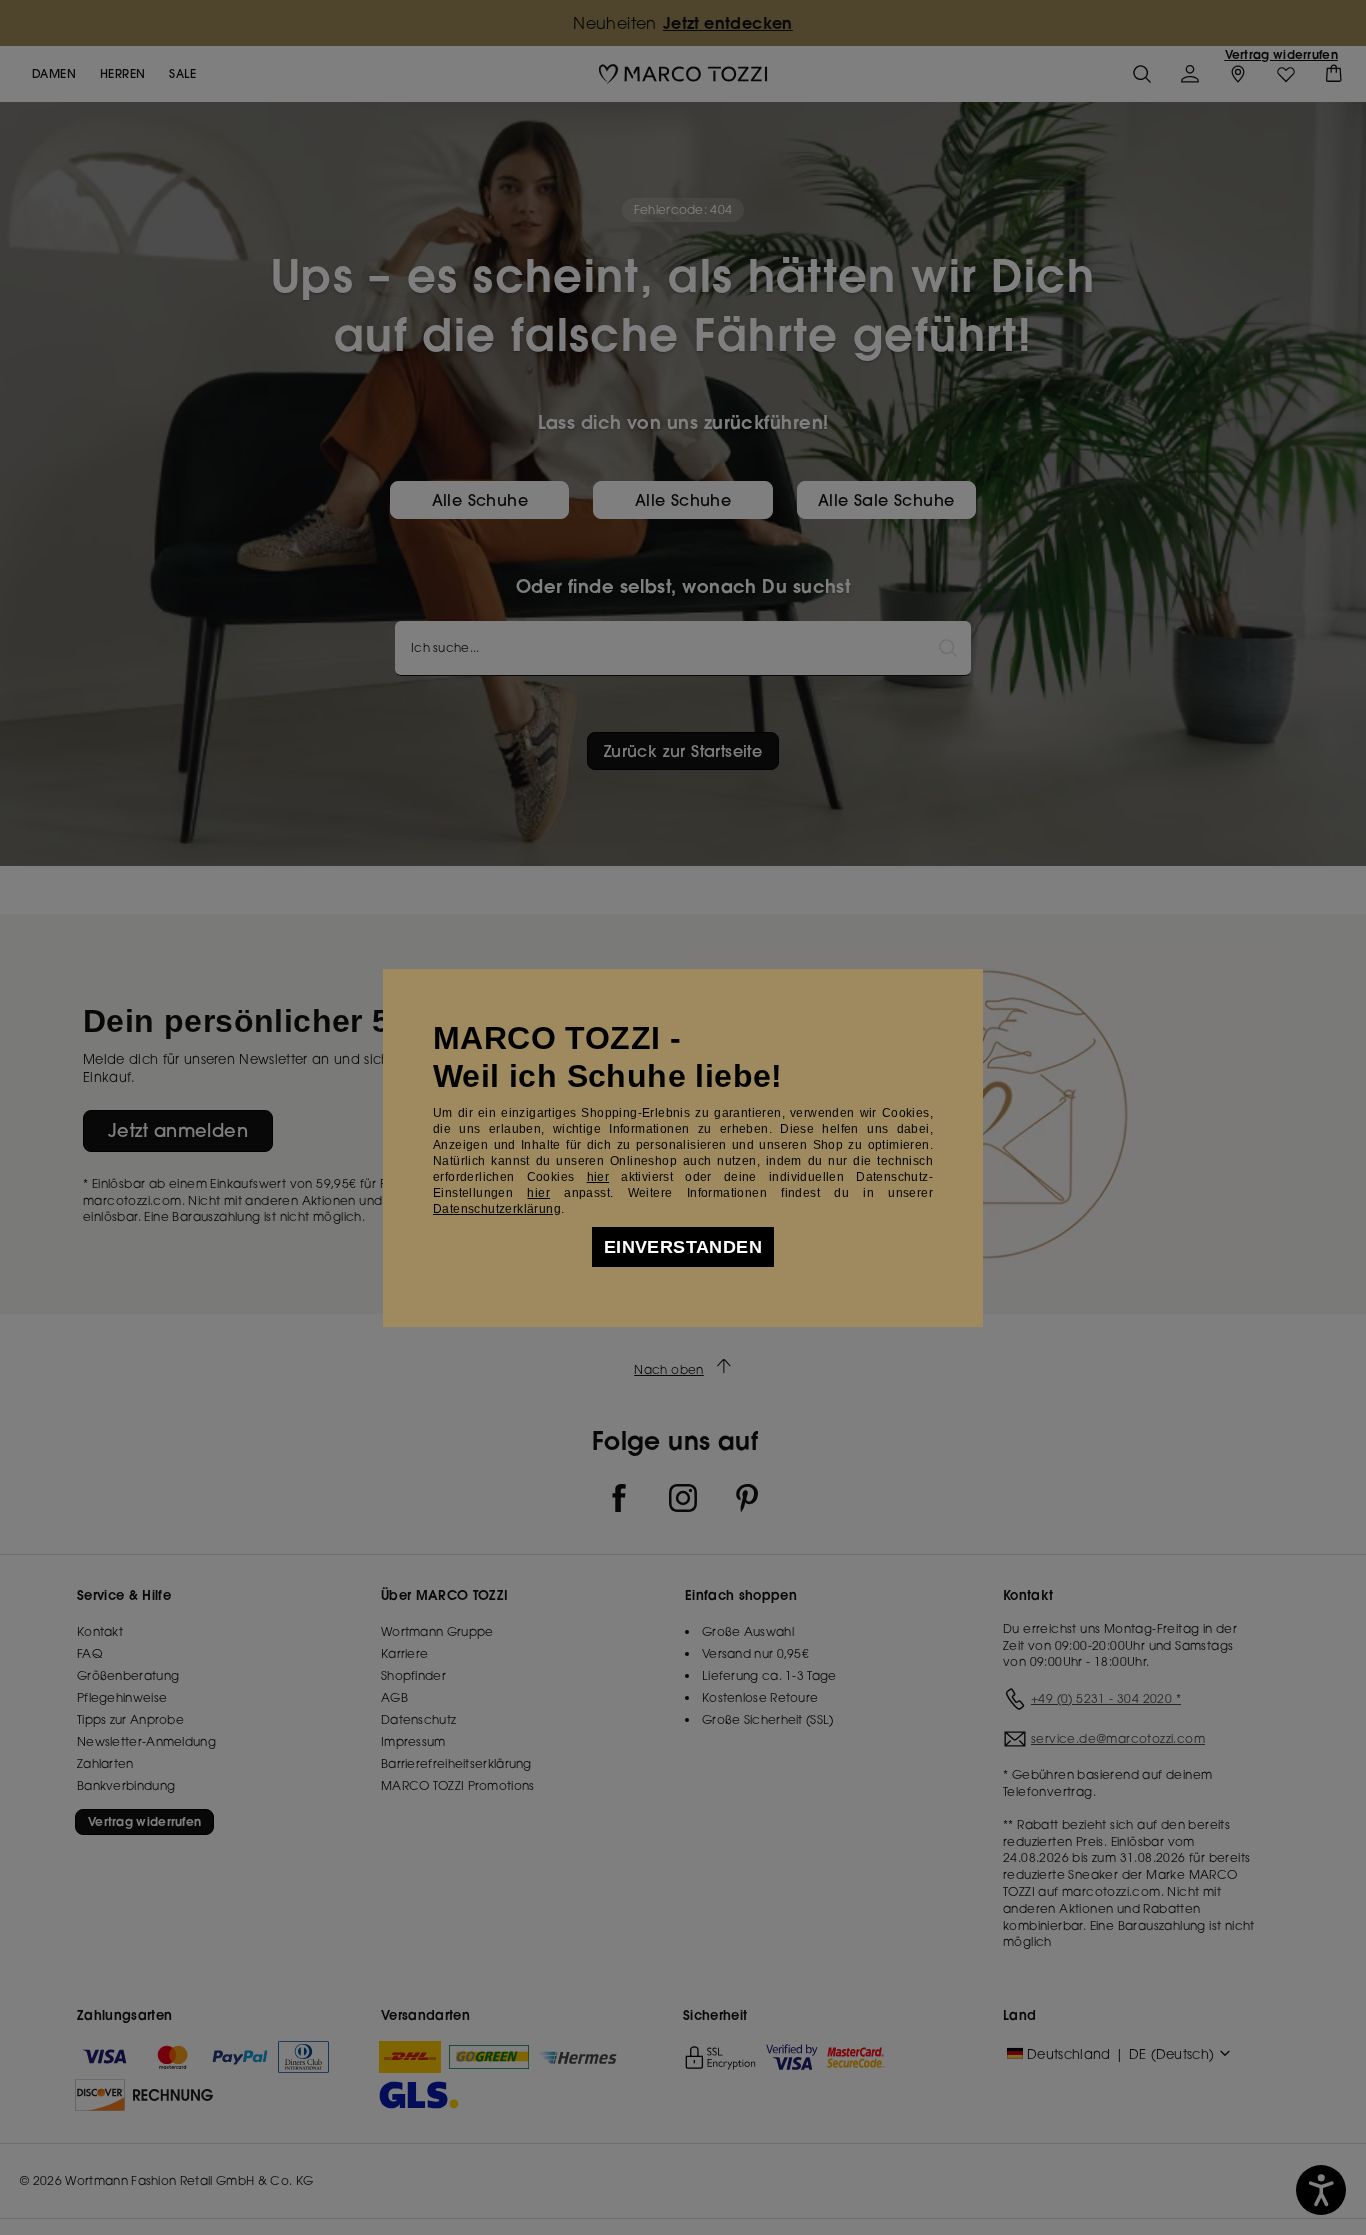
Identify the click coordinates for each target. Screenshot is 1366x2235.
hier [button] (538, 1193)
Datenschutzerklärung (497, 1209)
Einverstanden (683, 1247)
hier (598, 1177)
